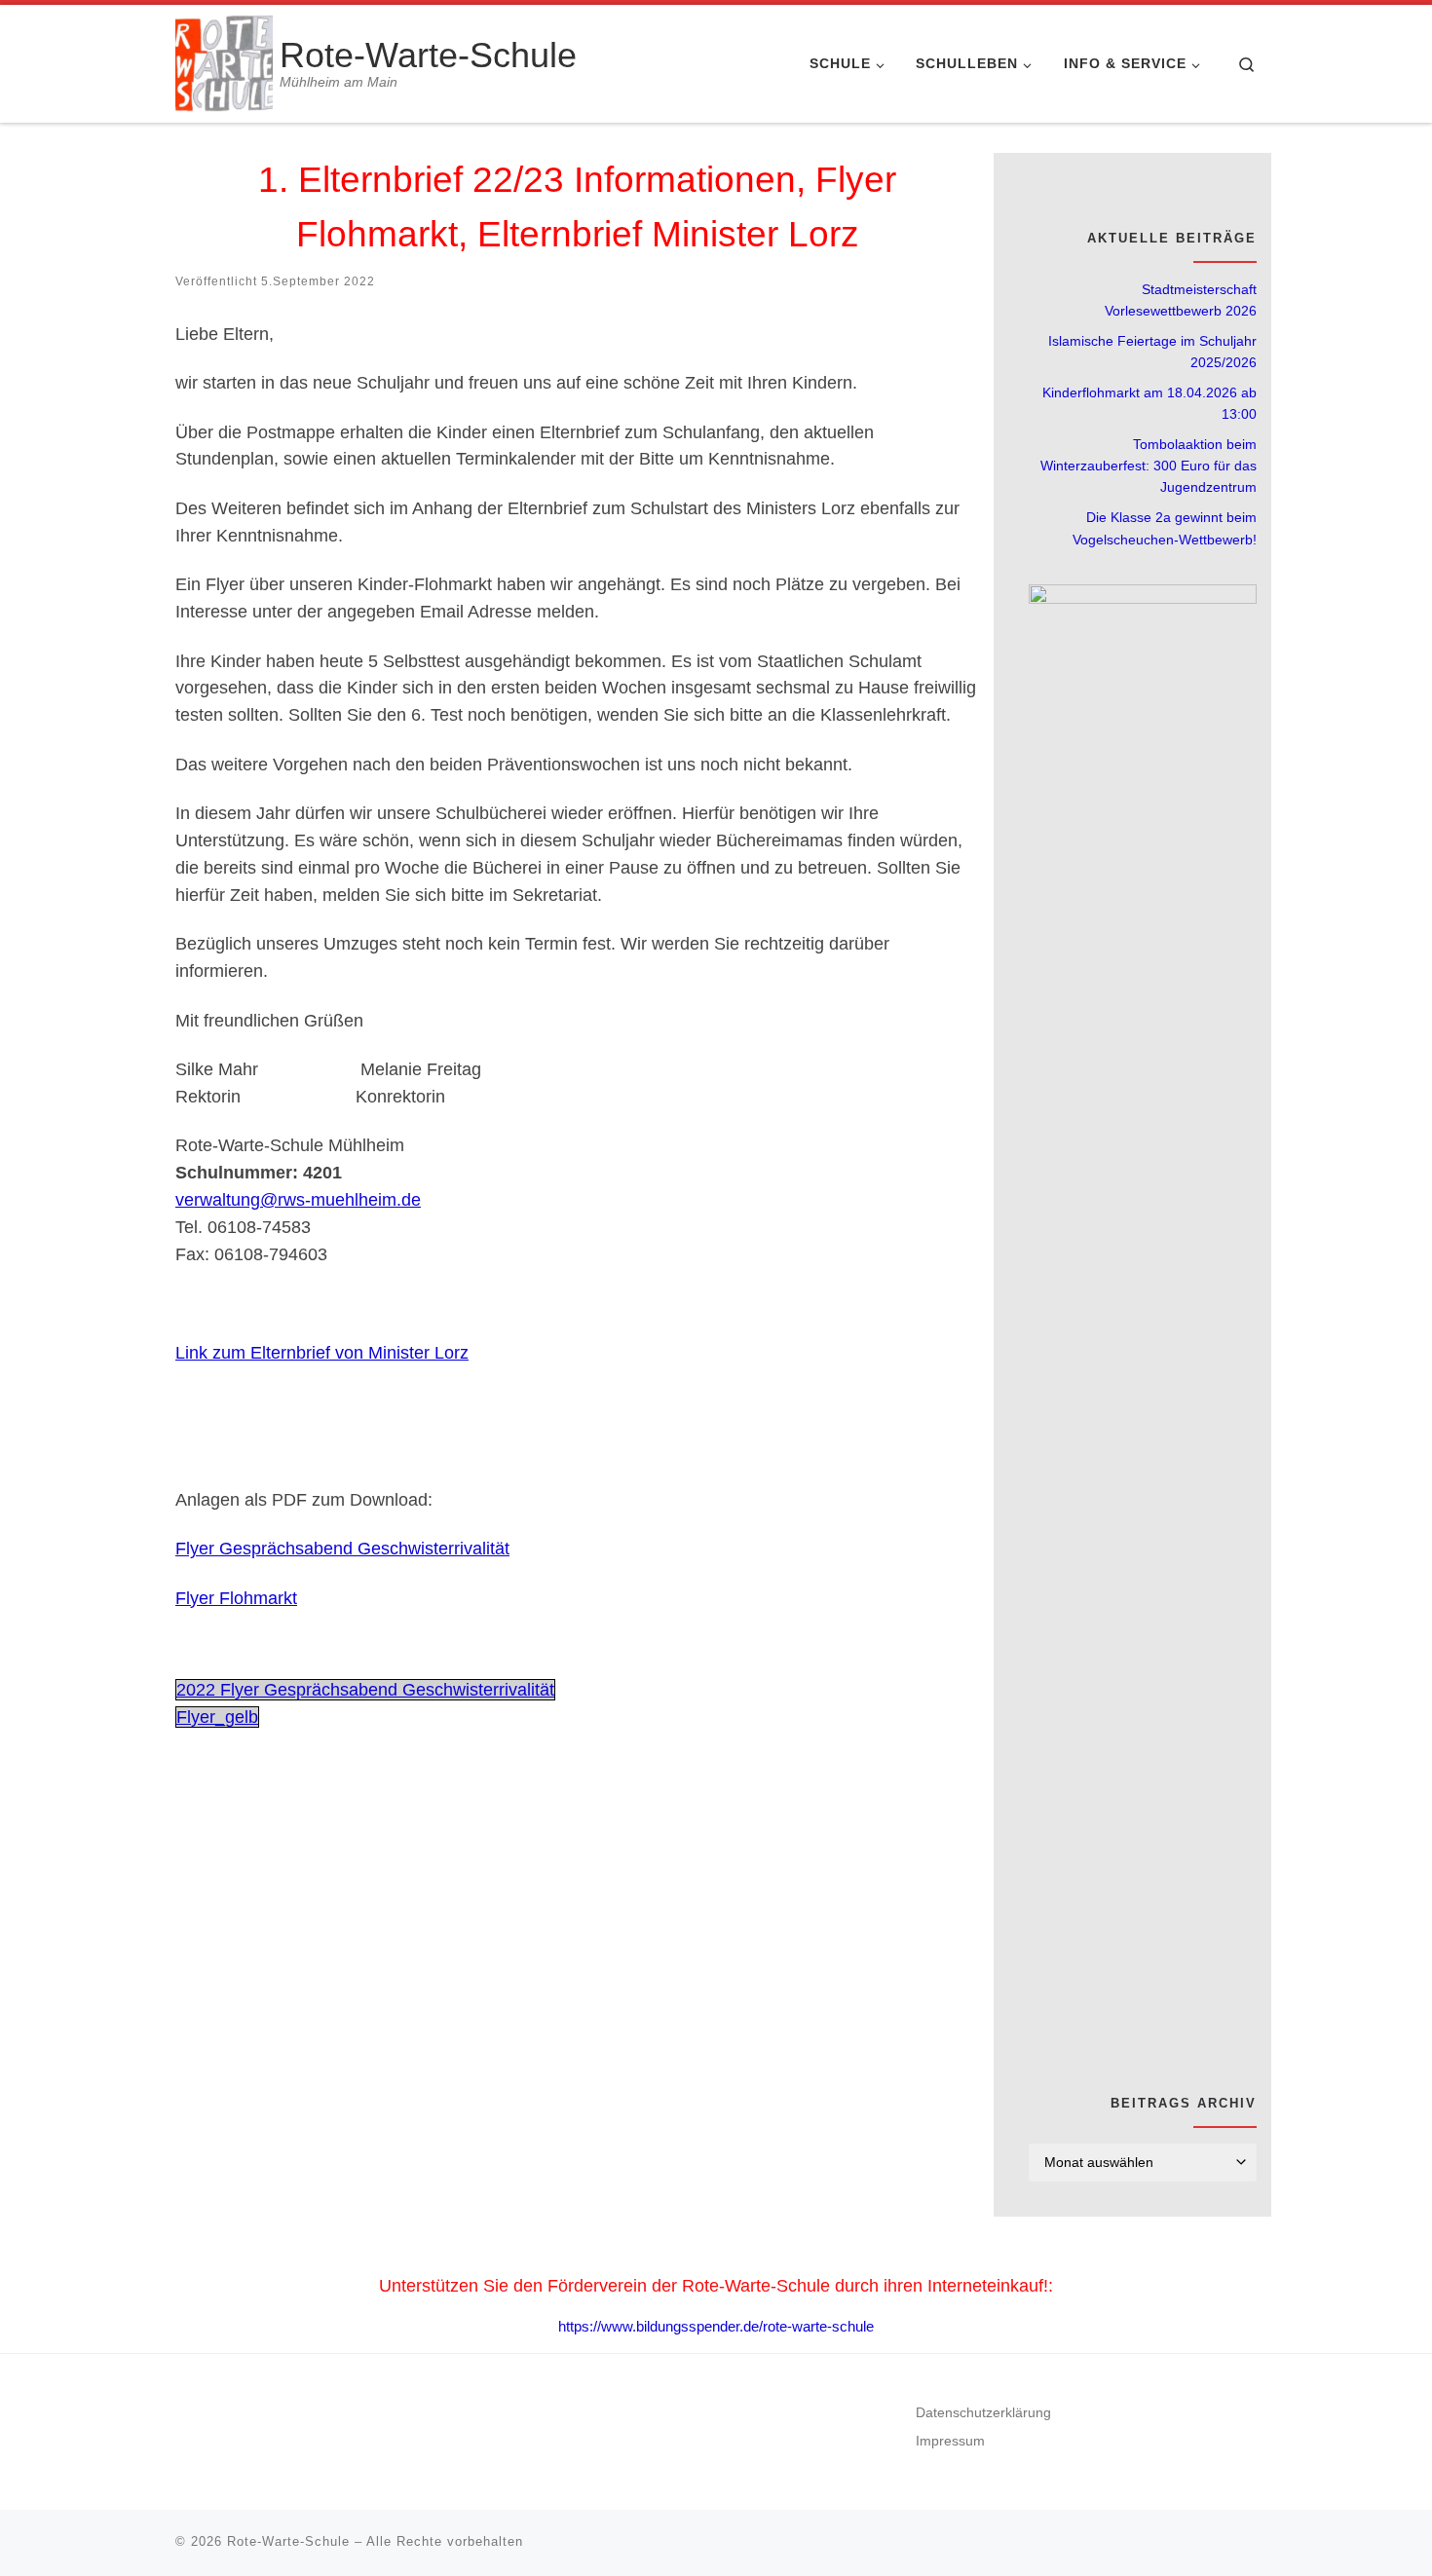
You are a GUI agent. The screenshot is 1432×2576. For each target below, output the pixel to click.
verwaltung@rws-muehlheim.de (298, 1200)
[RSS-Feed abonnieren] (1251, 168)
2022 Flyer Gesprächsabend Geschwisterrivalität (365, 1690)
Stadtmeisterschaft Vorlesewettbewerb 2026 (1181, 300)
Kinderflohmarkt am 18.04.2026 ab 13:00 (1149, 403)
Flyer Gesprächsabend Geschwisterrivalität (342, 1549)
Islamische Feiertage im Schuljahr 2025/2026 (1152, 352)
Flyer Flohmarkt (236, 1598)
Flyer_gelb (217, 1717)
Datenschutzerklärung (983, 2413)
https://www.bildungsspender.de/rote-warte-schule (716, 2326)
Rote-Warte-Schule (288, 2541)
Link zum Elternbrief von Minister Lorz (322, 1353)
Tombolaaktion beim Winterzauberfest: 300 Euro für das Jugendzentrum (1149, 466)
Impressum (950, 2441)
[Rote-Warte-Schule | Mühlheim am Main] (224, 61)
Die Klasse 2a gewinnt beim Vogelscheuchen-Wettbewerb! (1165, 528)
